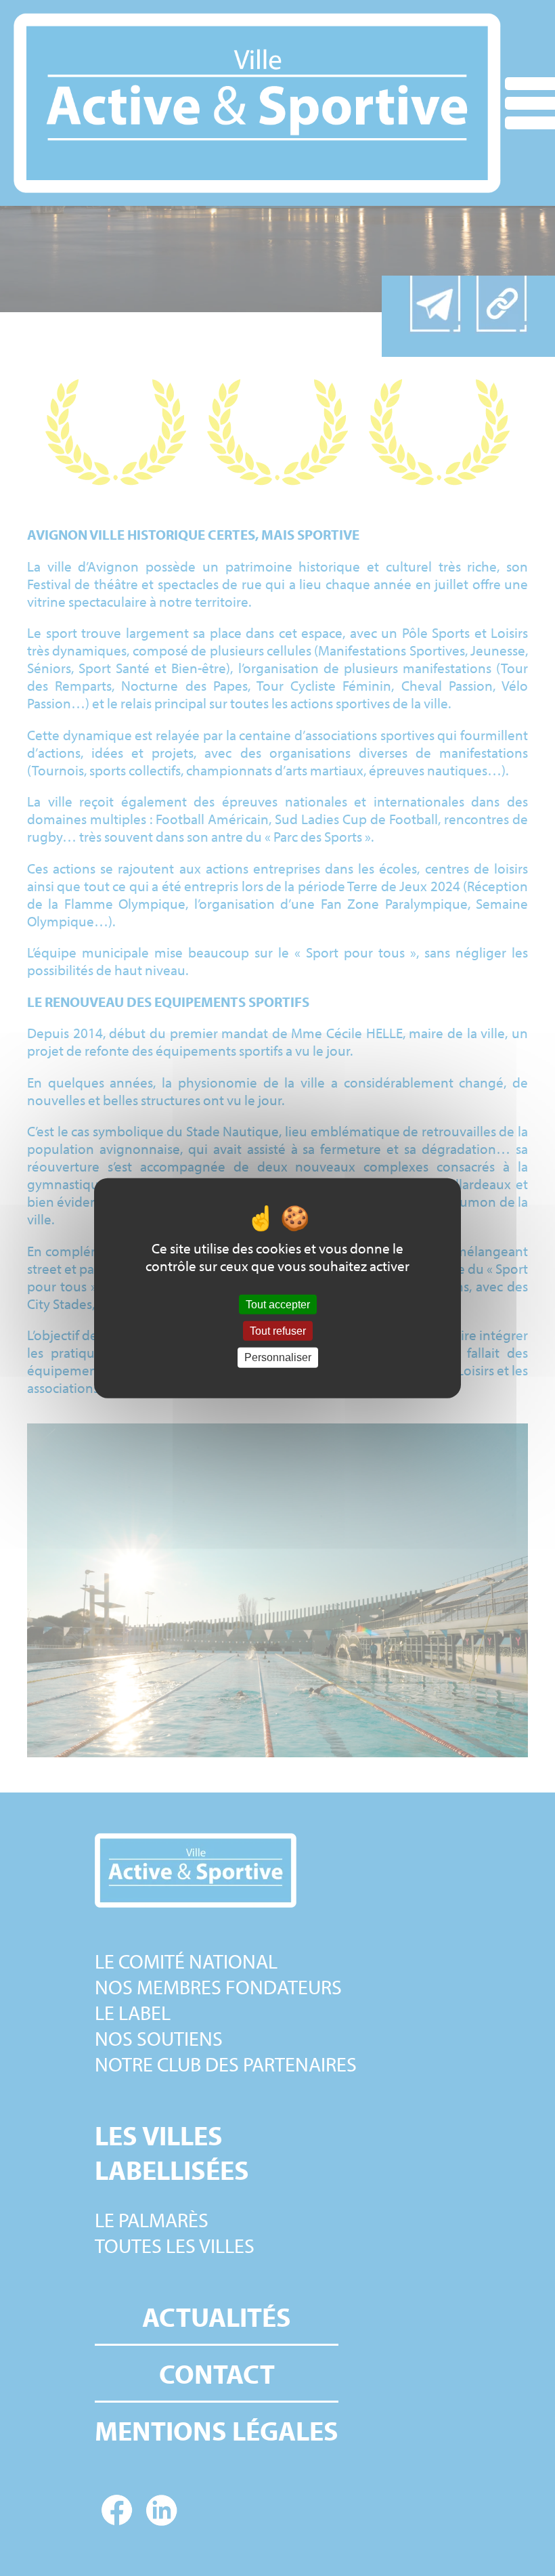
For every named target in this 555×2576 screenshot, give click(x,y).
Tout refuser (278, 1331)
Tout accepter (278, 1305)
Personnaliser (278, 1357)
